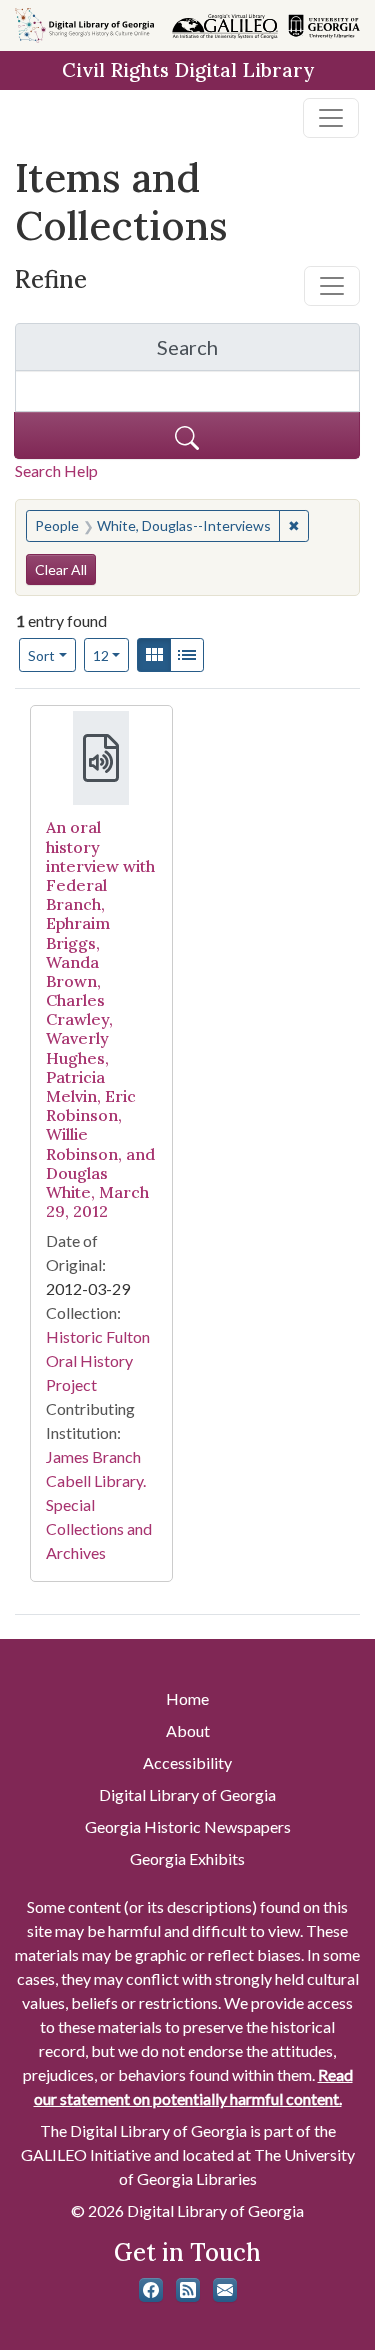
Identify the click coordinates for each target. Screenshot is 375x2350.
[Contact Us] (225, 2290)
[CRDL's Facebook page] (151, 2290)
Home (187, 1698)
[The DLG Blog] (188, 2290)
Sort (41, 655)
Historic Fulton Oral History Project (98, 1360)
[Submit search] (187, 435)
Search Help (56, 470)
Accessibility (187, 1762)
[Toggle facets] (332, 286)
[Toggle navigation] (331, 118)
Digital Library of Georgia (187, 1794)
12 (111, 655)
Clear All (61, 569)
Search (258, 352)
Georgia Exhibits (187, 1858)
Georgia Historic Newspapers (188, 1826)
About (188, 1730)
